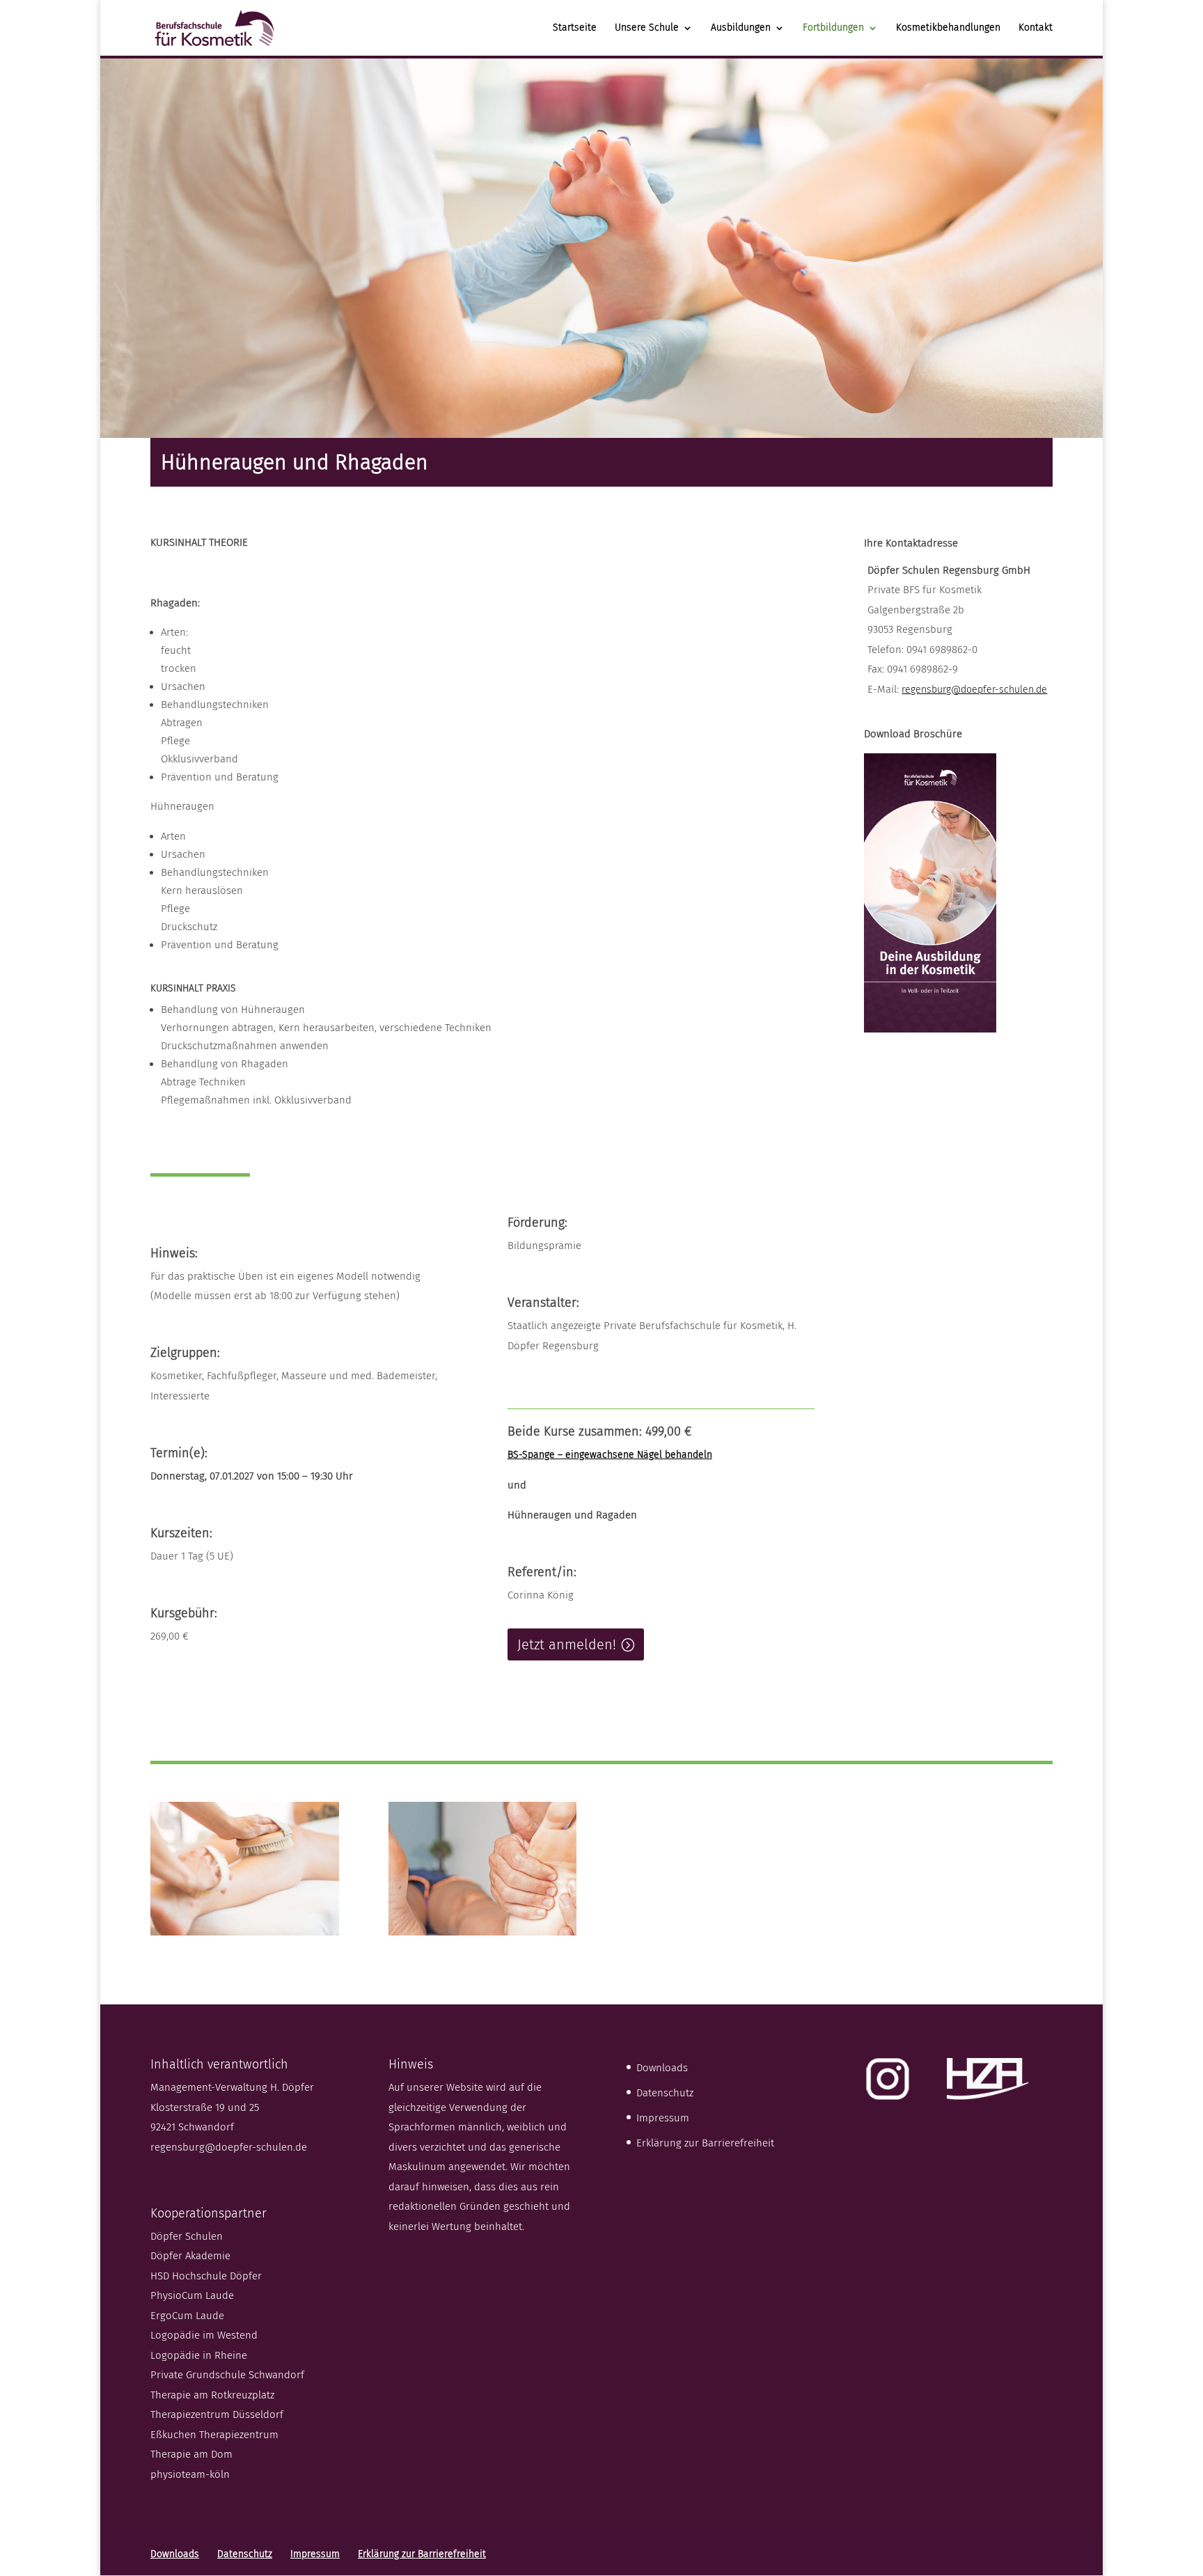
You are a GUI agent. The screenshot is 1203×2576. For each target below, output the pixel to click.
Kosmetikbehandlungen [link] (948, 28)
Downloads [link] (662, 2068)
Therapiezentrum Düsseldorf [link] (217, 2414)
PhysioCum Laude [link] (192, 2295)
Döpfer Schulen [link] (187, 2236)
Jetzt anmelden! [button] (567, 1644)
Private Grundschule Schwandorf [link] (227, 2375)
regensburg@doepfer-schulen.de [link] (974, 690)
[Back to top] (1189, 2475)
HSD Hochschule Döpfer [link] (206, 2276)
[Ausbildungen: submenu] (791, 38)
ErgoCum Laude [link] (187, 2316)
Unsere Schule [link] (647, 28)
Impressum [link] (663, 2118)
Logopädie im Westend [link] (204, 2335)
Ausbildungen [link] (741, 28)
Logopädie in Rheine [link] (199, 2355)
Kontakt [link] (1036, 28)
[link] (214, 27)
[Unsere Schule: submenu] (699, 38)
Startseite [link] (575, 28)
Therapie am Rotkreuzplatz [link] (212, 2395)
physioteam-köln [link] (190, 2474)
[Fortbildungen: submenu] (884, 38)
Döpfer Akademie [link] (190, 2256)
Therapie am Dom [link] (191, 2454)
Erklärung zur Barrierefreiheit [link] (705, 2143)
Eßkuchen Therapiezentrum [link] (214, 2435)
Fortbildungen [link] (833, 28)
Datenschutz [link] (665, 2093)
